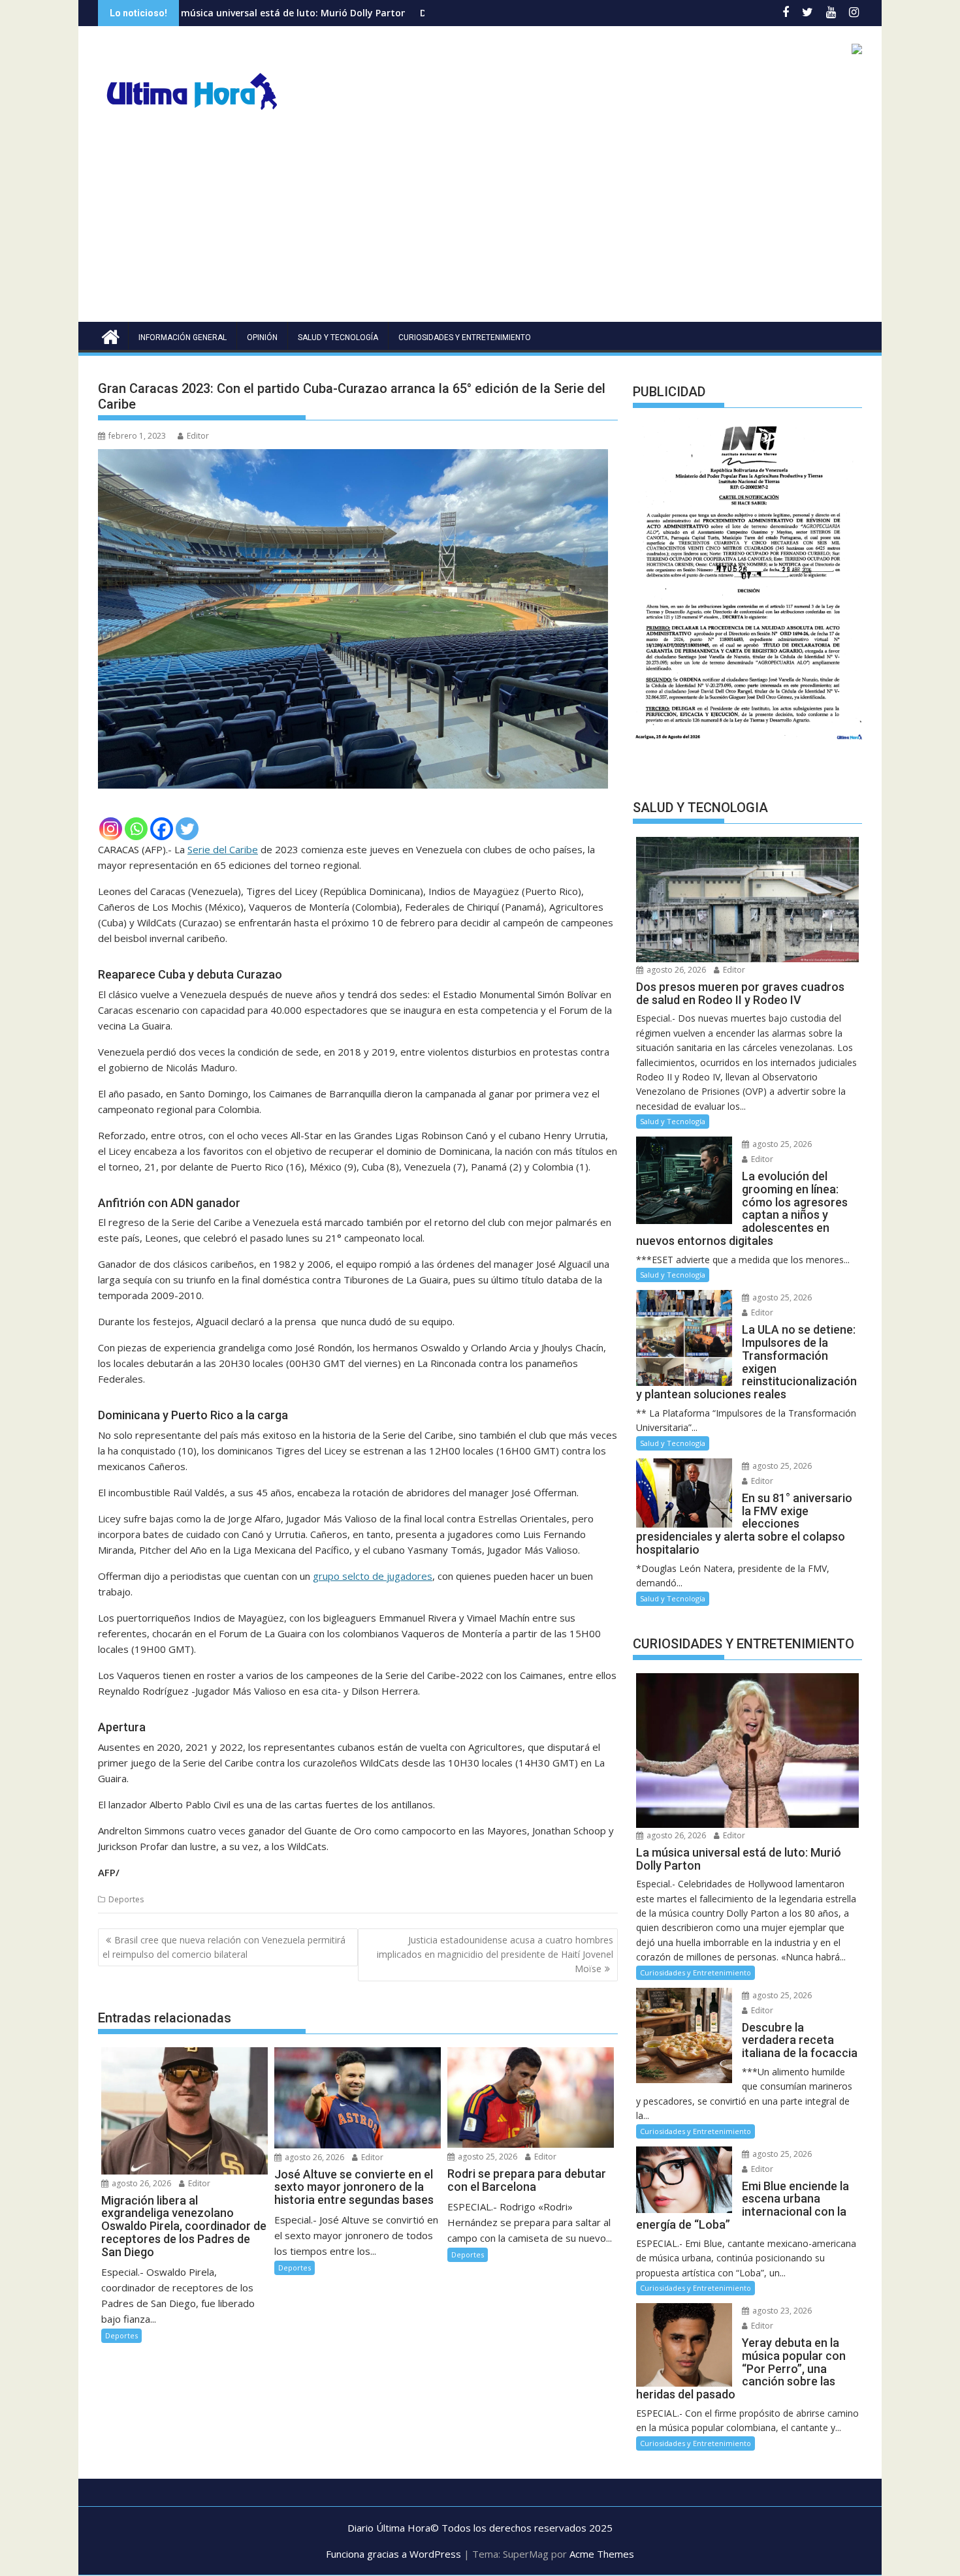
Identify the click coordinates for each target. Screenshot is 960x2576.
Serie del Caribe (223, 849)
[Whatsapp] (136, 829)
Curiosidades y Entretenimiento (465, 338)
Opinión (262, 338)
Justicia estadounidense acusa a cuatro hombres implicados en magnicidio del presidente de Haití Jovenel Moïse (495, 1955)
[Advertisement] (480, 224)
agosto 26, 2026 (140, 2183)
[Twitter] (187, 829)
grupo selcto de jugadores (373, 1576)
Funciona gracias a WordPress (393, 2554)
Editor (198, 436)
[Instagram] (111, 829)
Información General (183, 338)
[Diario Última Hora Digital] (111, 335)
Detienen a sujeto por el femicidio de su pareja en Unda (419, 13)
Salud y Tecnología (338, 338)
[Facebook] (162, 829)
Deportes (126, 1899)
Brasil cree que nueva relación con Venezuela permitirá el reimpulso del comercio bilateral (224, 1947)
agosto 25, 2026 (487, 2157)
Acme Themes (602, 2554)
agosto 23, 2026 (781, 2311)
